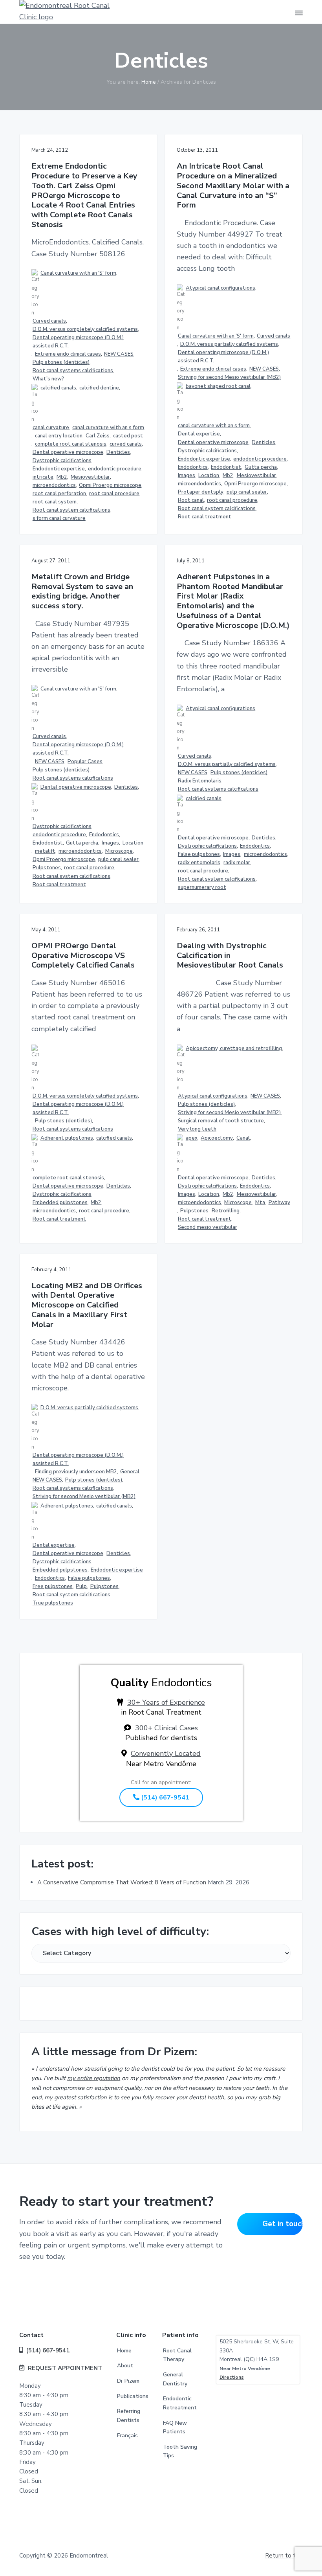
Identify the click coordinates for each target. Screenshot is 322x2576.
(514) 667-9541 (164, 1798)
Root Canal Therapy (177, 2355)
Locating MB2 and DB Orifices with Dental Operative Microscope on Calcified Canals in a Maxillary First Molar (87, 1305)
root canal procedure (114, 494)
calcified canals (58, 388)
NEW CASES (119, 354)
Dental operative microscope (68, 452)
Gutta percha (261, 467)
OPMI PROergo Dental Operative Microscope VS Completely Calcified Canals (83, 956)
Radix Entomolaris (200, 781)
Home (124, 2351)
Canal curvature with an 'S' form (78, 273)
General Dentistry (175, 2379)
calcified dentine (99, 388)
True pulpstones (53, 1603)
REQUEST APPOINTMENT (65, 2368)
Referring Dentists (129, 2416)
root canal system (55, 502)
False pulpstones (199, 854)
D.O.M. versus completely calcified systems (85, 329)
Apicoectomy (217, 1138)
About (125, 2366)
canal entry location (59, 436)
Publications (133, 2396)
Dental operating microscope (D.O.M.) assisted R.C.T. (78, 342)
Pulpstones (47, 868)
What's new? (48, 379)
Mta (260, 1203)
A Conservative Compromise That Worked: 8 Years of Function (122, 1882)
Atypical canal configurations (220, 288)
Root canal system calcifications (71, 510)
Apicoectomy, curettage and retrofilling (234, 1048)
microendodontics (54, 485)
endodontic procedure (115, 469)
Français (127, 2436)
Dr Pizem (128, 2381)
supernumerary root (202, 887)
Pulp (81, 1586)
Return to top (284, 2556)
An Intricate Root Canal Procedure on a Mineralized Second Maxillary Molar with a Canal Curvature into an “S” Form (233, 186)
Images (187, 476)
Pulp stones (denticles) (61, 362)
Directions (232, 2377)
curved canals (126, 444)
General (130, 1472)
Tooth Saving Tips (180, 2451)
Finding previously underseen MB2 (76, 1472)
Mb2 (62, 477)
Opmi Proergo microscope (110, 485)
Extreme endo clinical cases (68, 354)
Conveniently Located (166, 1753)
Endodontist (226, 467)
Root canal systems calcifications (73, 371)
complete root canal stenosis (71, 444)
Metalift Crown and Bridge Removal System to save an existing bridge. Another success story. (82, 592)
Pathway (279, 1203)
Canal (243, 1138)
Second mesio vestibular (208, 1227)
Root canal (191, 500)
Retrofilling (226, 1211)
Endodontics (193, 467)
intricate (43, 477)
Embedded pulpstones (60, 1203)
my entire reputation (94, 2078)
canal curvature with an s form (108, 428)
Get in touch (283, 2224)
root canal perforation (59, 494)
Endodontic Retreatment (180, 2403)
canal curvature (51, 428)
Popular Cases (85, 762)
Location (209, 476)
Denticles (118, 452)
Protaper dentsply (201, 492)
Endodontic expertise (59, 469)
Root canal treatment (205, 517)
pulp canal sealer (247, 492)
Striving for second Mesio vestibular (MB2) (229, 377)
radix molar (237, 863)
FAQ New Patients (175, 2427)
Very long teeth (197, 1129)
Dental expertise (199, 434)
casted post (128, 436)
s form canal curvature (59, 518)
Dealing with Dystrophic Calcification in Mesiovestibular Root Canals (230, 956)
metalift (45, 851)
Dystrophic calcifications (62, 461)
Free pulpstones (53, 1586)
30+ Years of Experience (166, 1702)
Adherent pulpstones (67, 1138)
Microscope (119, 851)
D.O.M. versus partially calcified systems (229, 344)
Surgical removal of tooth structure (221, 1121)
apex (192, 1138)
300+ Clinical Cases (166, 1728)
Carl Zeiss (98, 436)
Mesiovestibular (90, 477)
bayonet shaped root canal (218, 386)
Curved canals (49, 321)
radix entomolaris (199, 863)
